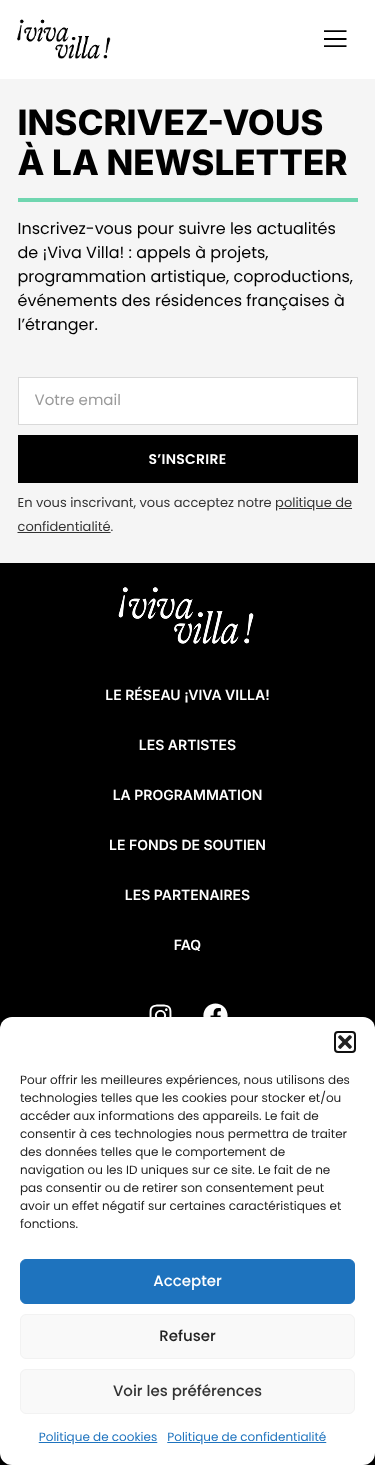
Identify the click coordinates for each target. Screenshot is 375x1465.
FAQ (187, 945)
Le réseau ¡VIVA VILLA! (187, 695)
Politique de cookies (98, 1437)
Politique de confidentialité (246, 1437)
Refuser (187, 1336)
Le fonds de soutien (187, 845)
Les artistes (187, 745)
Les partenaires (187, 895)
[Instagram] (160, 1016)
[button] (345, 1042)
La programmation (188, 795)
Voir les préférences (187, 1391)
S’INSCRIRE (188, 459)
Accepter (187, 1281)
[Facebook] (215, 1016)
